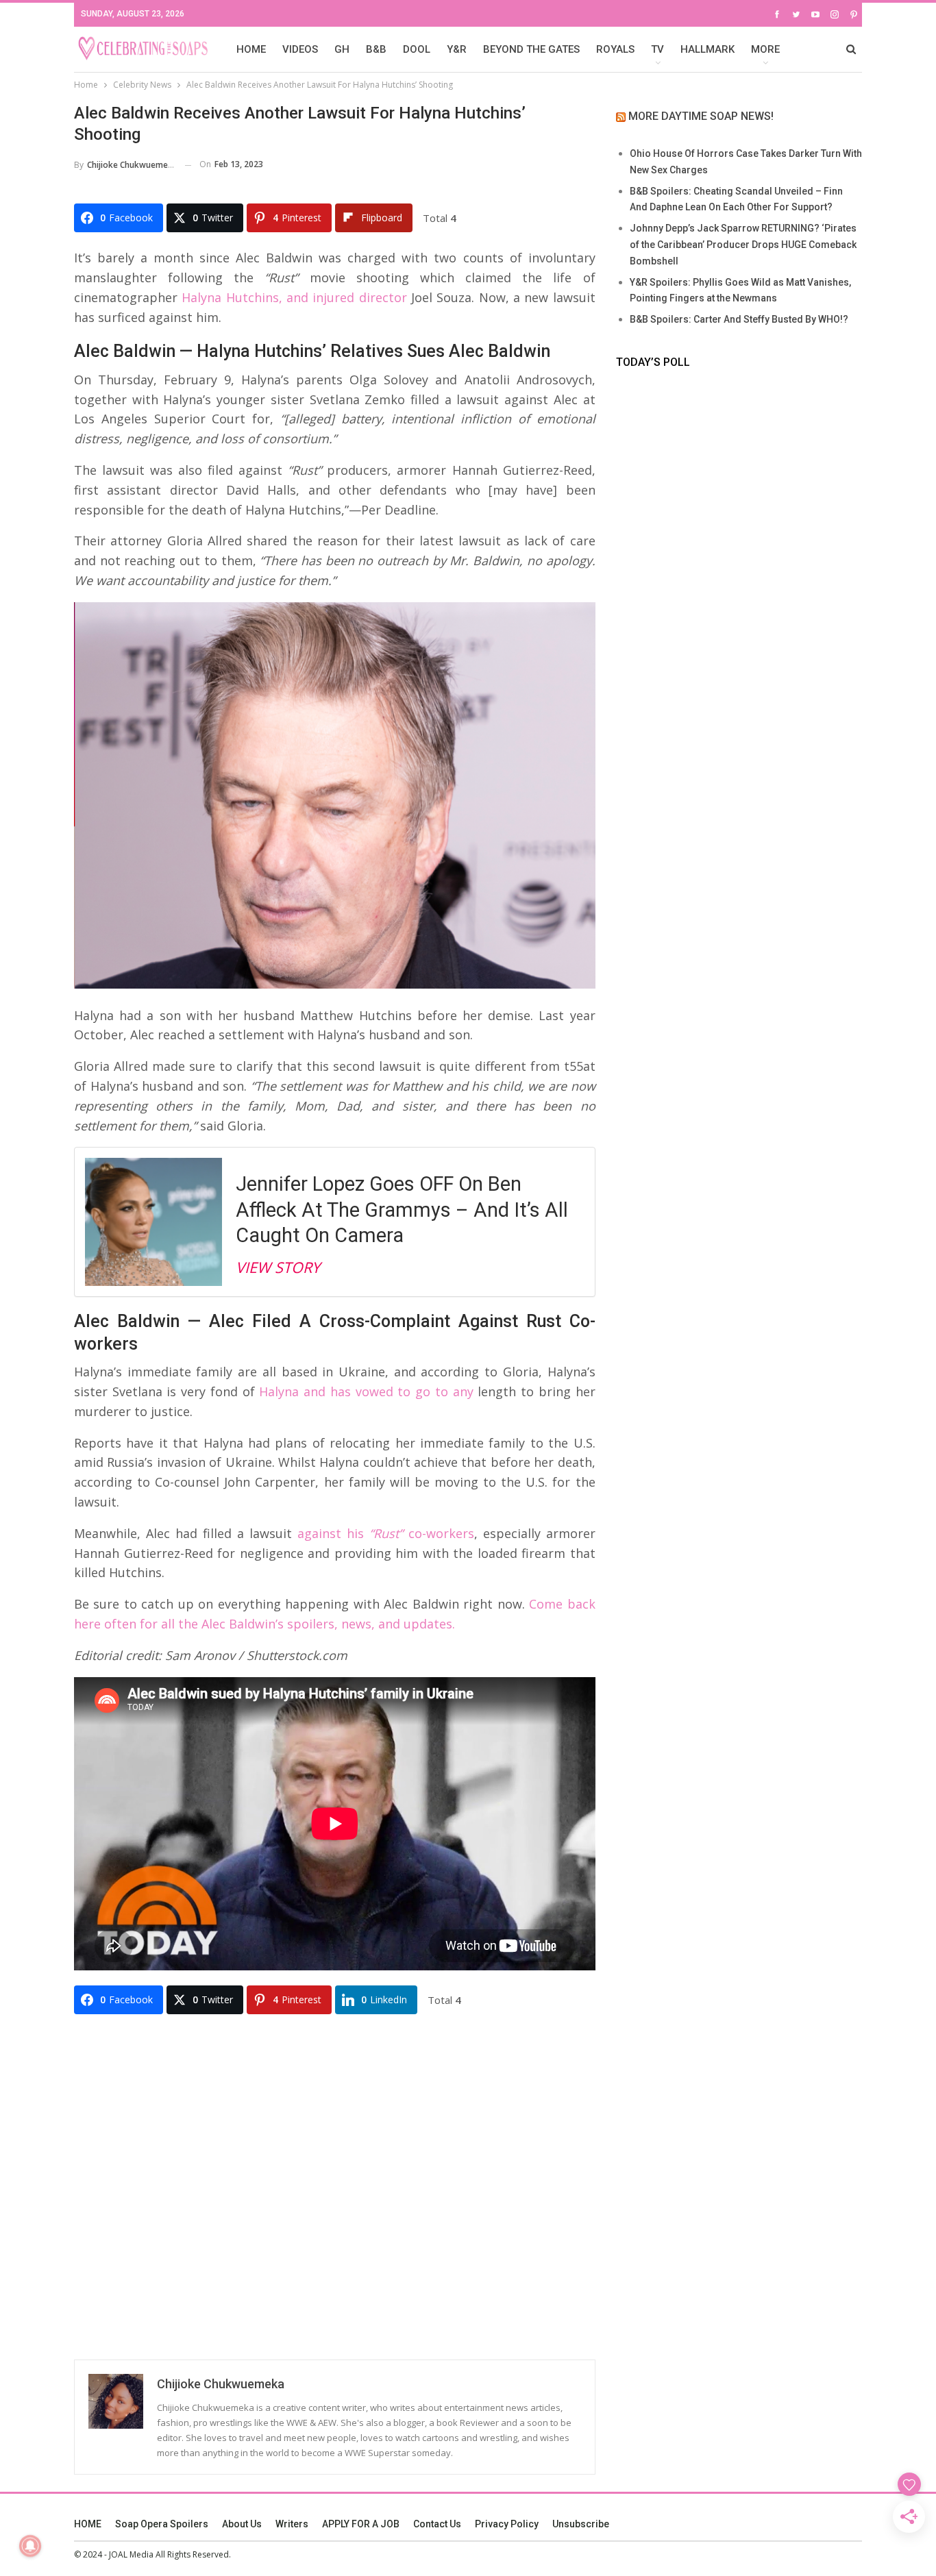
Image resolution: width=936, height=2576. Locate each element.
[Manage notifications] (30, 2546)
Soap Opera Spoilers (162, 2524)
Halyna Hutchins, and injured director (294, 297)
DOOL (417, 49)
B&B (376, 49)
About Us (242, 2524)
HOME (251, 49)
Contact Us (437, 2524)
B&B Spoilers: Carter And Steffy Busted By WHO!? (739, 319)
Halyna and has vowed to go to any (366, 1391)
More (765, 49)
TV (657, 49)
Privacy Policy (507, 2524)
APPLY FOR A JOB (361, 2524)
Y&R (457, 49)
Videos (300, 49)
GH (342, 49)
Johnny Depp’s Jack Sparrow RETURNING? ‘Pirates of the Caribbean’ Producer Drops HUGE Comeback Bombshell (743, 245)
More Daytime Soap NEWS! (701, 116)
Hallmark (707, 49)
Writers (292, 2524)
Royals (615, 49)
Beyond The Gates (531, 49)
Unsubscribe (581, 2524)
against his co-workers (386, 1533)
